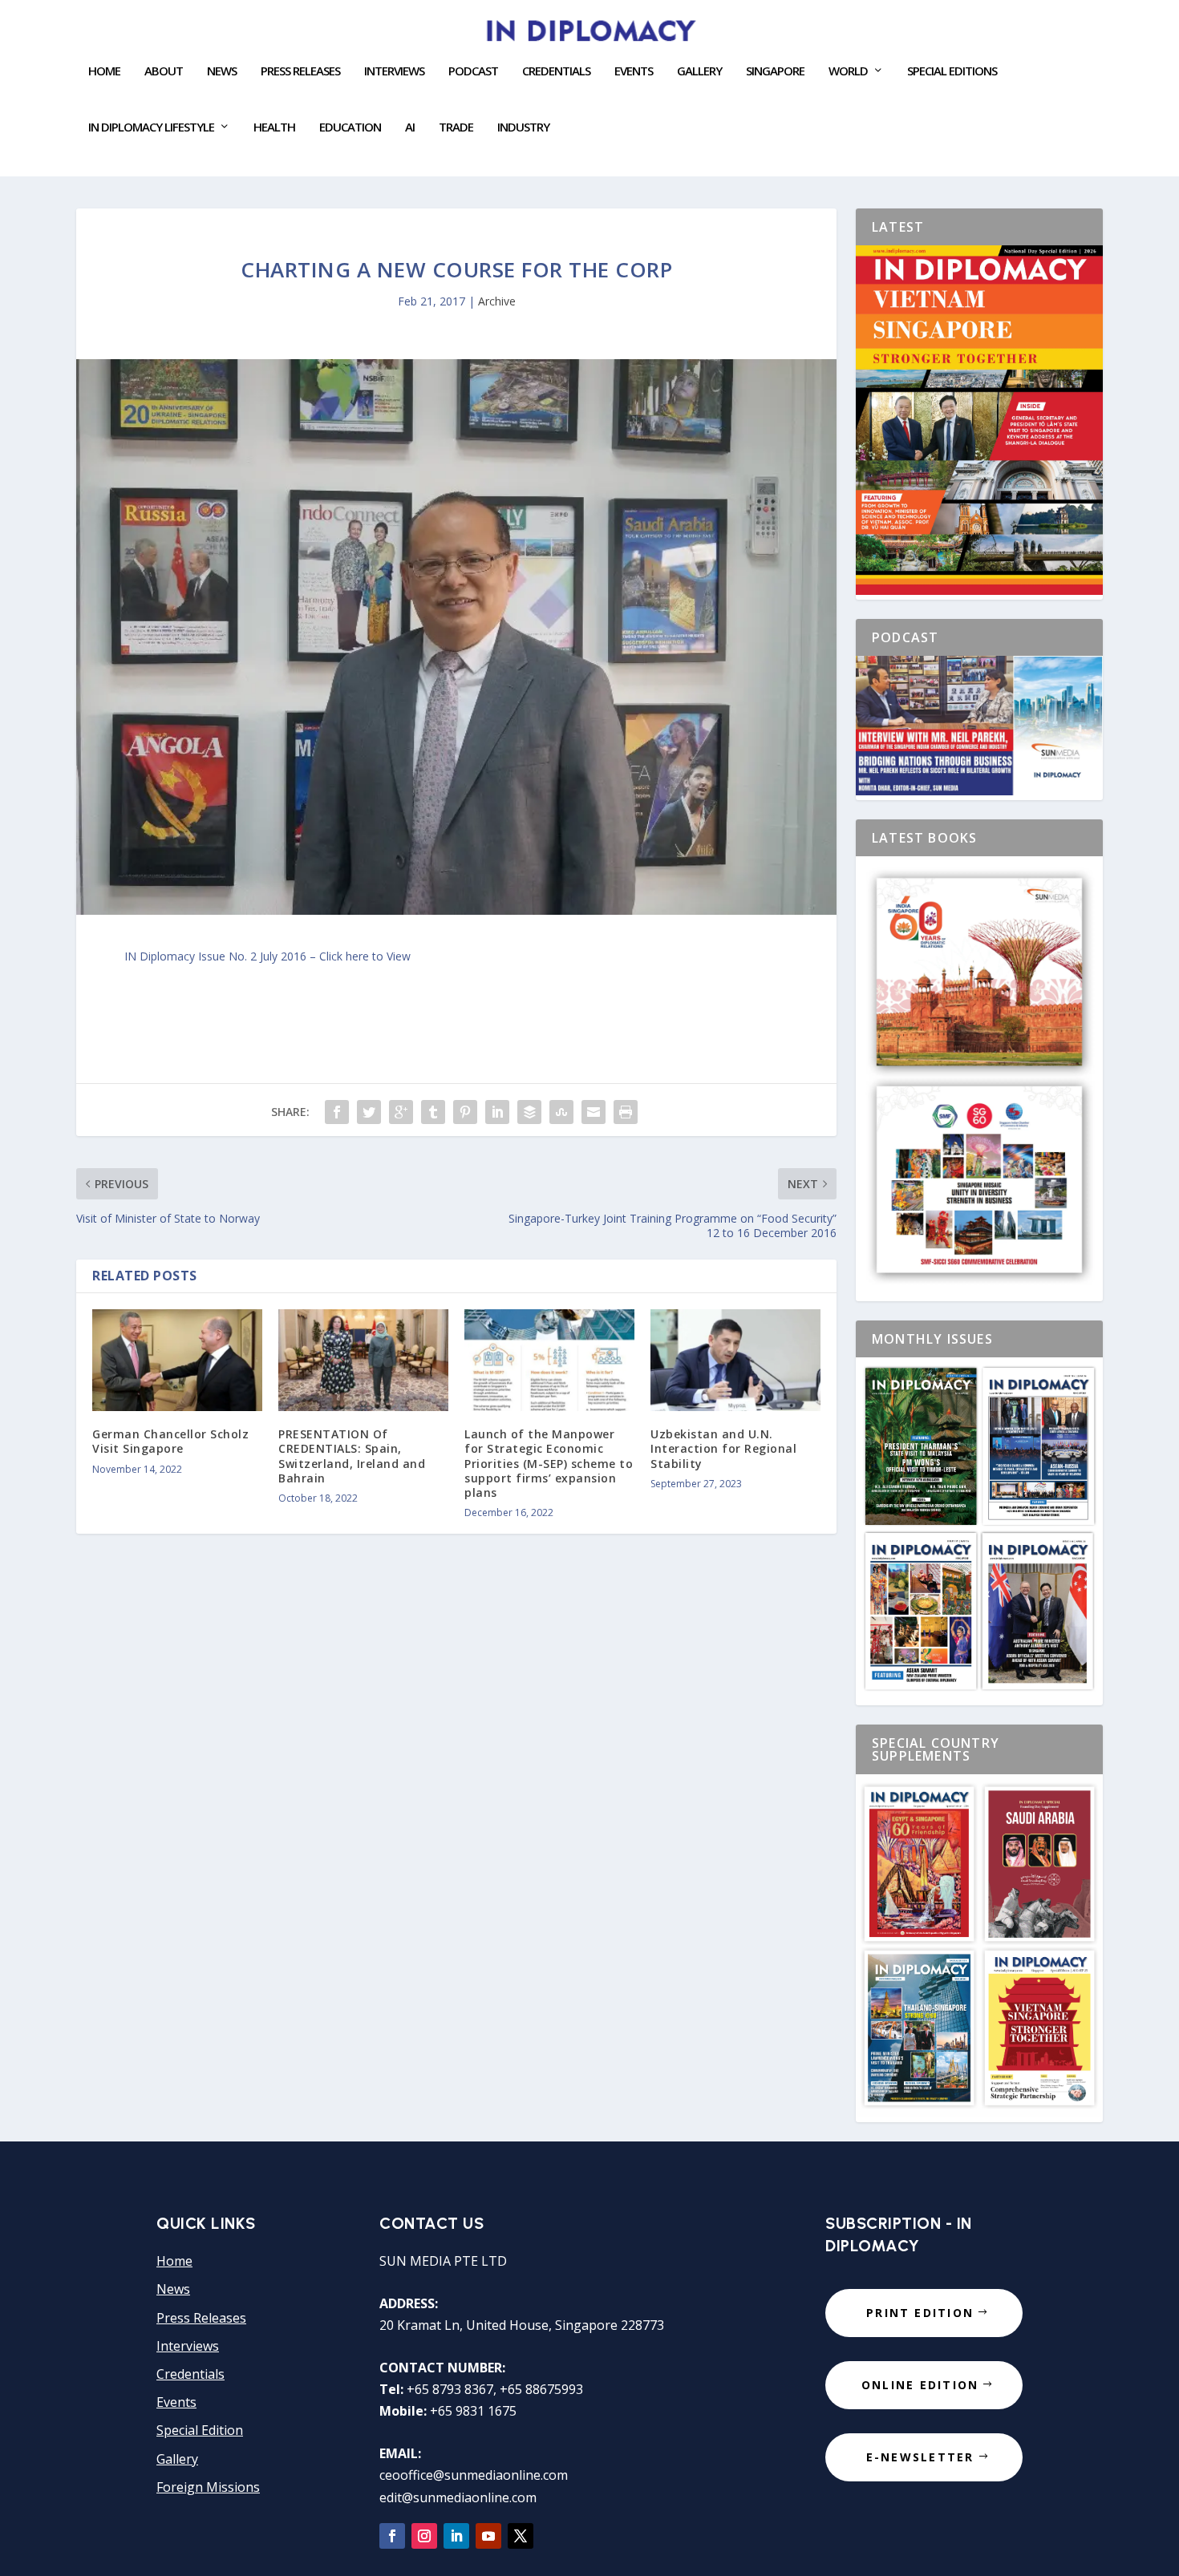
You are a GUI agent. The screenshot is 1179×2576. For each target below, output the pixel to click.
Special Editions (952, 71)
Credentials (556, 71)
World (848, 71)
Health (274, 127)
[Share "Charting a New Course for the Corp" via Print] (626, 1112)
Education (350, 127)
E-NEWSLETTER (920, 2457)
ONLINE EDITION (920, 2385)
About (164, 71)
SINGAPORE (775, 71)
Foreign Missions (208, 2487)
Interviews (394, 71)
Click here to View (365, 956)
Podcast (473, 71)
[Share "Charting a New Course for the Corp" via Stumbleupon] (561, 1112)
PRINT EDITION (920, 2313)
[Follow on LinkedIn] (456, 2536)
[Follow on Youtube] (488, 2536)
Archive (497, 301)
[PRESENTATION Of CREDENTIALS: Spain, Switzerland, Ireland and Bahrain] (363, 1360)
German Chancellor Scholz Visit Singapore (170, 1441)
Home (104, 71)
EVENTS (634, 71)
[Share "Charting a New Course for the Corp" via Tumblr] (433, 1112)
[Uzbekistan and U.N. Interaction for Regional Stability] (735, 1360)
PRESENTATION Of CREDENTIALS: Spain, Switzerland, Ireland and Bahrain (352, 1456)
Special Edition (200, 2430)
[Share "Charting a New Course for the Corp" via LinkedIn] (497, 1112)
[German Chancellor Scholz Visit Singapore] (177, 1360)
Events (176, 2402)
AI (410, 127)
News (222, 71)
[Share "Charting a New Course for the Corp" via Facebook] (337, 1112)
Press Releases (300, 71)
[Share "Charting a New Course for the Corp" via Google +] (401, 1112)
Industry (523, 127)
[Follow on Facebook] (392, 2536)
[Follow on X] (521, 2536)
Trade (456, 127)
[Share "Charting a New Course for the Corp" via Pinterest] (465, 1112)
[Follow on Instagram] (424, 2536)
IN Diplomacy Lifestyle (151, 127)
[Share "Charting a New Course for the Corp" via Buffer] (529, 1112)
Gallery (699, 71)
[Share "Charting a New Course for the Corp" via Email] (594, 1112)
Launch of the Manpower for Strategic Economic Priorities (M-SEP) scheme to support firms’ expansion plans (549, 1463)
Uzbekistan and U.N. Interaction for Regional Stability (723, 1448)
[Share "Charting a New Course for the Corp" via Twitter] (369, 1112)
